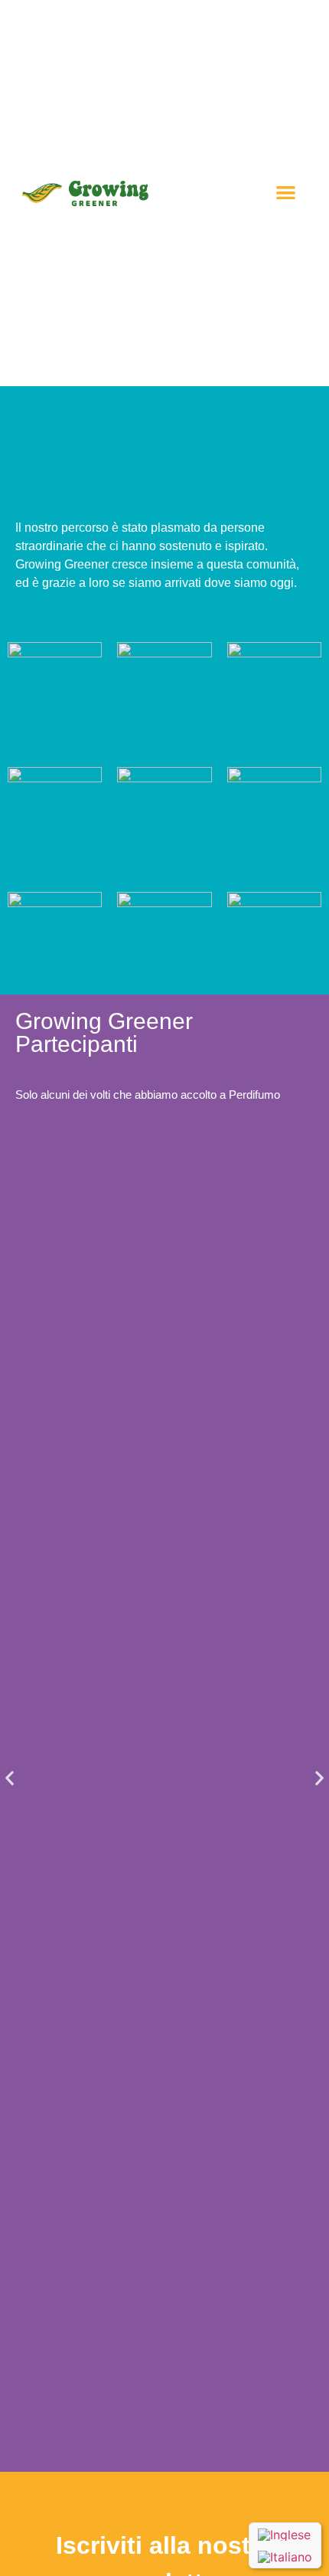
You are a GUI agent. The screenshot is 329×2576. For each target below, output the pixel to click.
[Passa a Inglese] (285, 2535)
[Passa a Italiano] (285, 2556)
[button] (10, 1778)
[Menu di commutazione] (286, 193)
